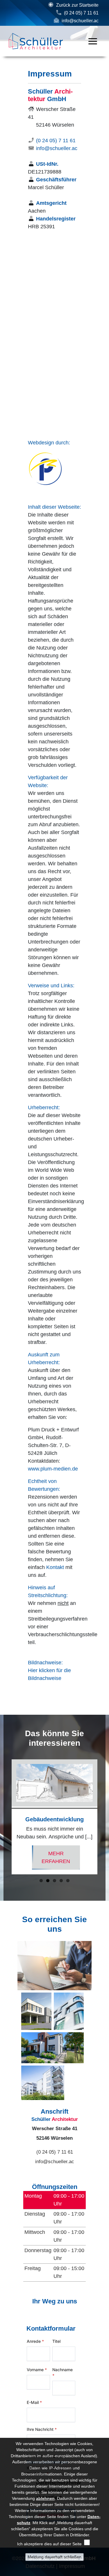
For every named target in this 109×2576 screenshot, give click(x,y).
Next (104, 1804)
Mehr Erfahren (56, 1857)
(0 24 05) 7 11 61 (81, 13)
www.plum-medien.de (53, 1469)
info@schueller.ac (80, 21)
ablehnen (45, 2498)
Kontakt (55, 1567)
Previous (5, 1804)
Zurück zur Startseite (77, 5)
